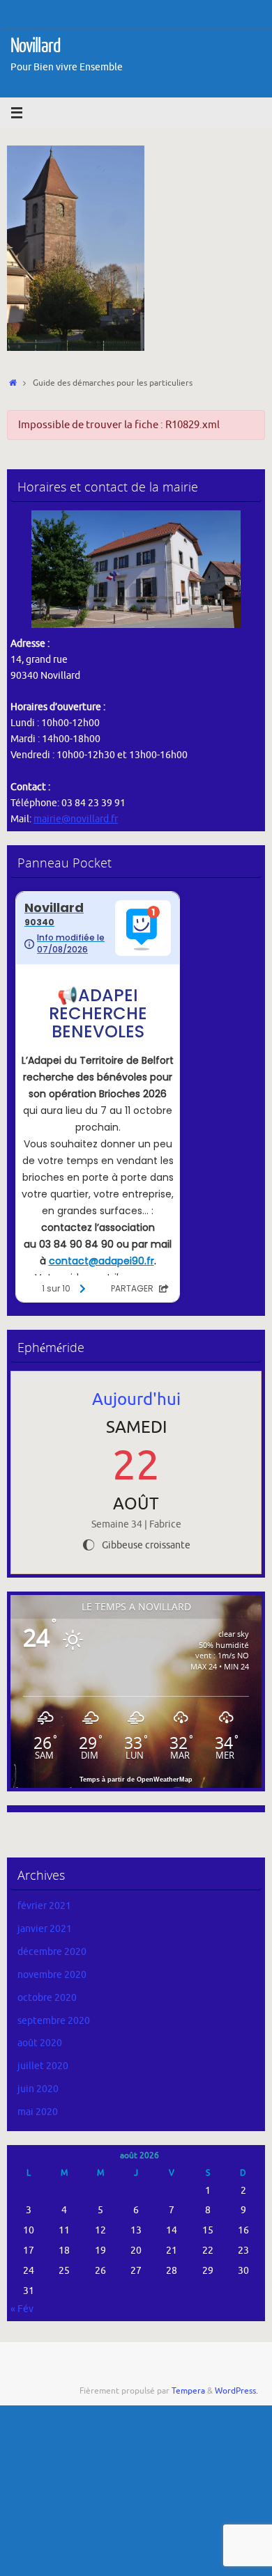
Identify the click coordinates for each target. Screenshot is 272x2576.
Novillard (36, 46)
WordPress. (236, 2391)
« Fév (22, 2309)
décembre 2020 (52, 1952)
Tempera (188, 2391)
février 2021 (44, 1906)
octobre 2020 (47, 1998)
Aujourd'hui (136, 1399)
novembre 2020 (52, 1975)
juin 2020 (38, 2089)
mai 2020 (38, 2112)
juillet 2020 (43, 2066)
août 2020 (40, 2043)
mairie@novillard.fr (76, 819)
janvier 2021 (45, 1929)
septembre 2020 (54, 2021)
